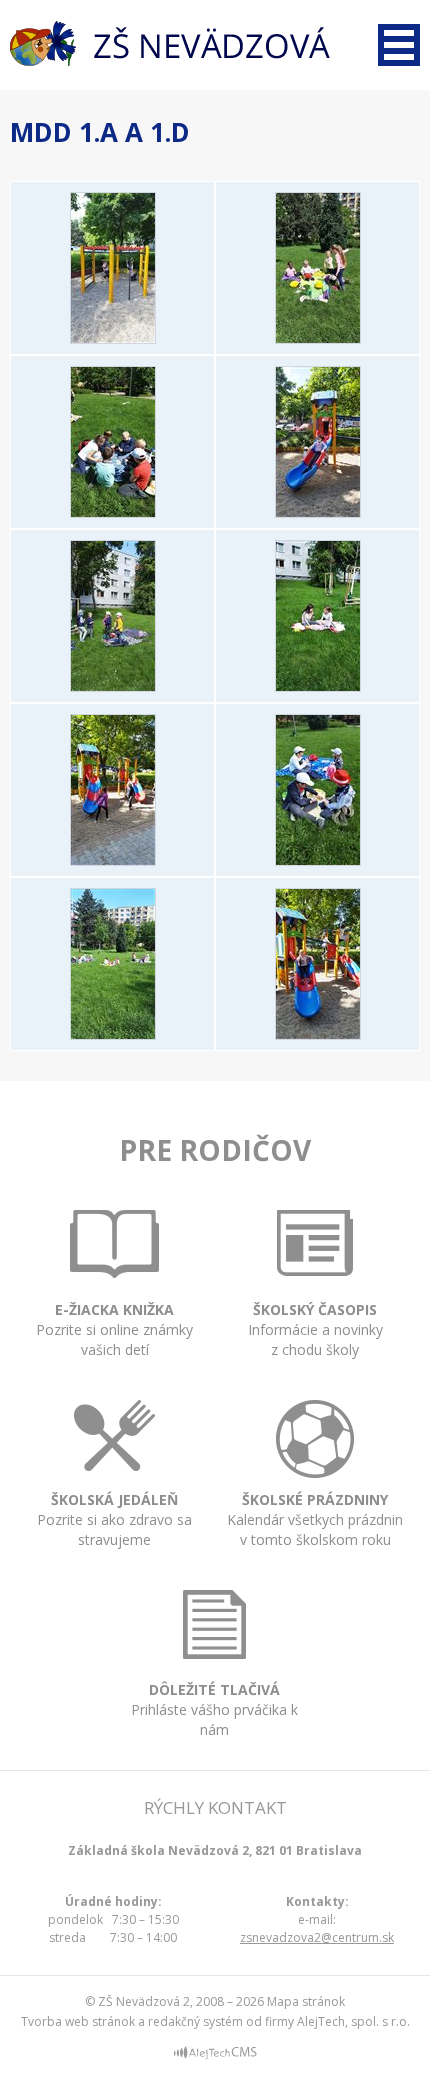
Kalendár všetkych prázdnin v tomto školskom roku (315, 1519)
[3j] (318, 512)
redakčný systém (195, 2021)
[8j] (113, 1034)
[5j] (318, 686)
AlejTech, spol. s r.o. (353, 2021)
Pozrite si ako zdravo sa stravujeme (114, 1519)
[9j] (318, 1034)
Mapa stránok (306, 2001)
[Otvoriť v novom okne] (215, 2055)
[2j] (113, 512)
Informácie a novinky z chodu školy (315, 1329)
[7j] (318, 860)
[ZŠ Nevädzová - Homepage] (170, 43)
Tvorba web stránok (78, 2021)
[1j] (318, 338)
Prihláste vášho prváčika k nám (214, 1709)
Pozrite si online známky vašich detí (114, 1329)
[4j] (113, 686)
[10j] (113, 338)
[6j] (113, 860)
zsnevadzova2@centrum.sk (317, 1937)
